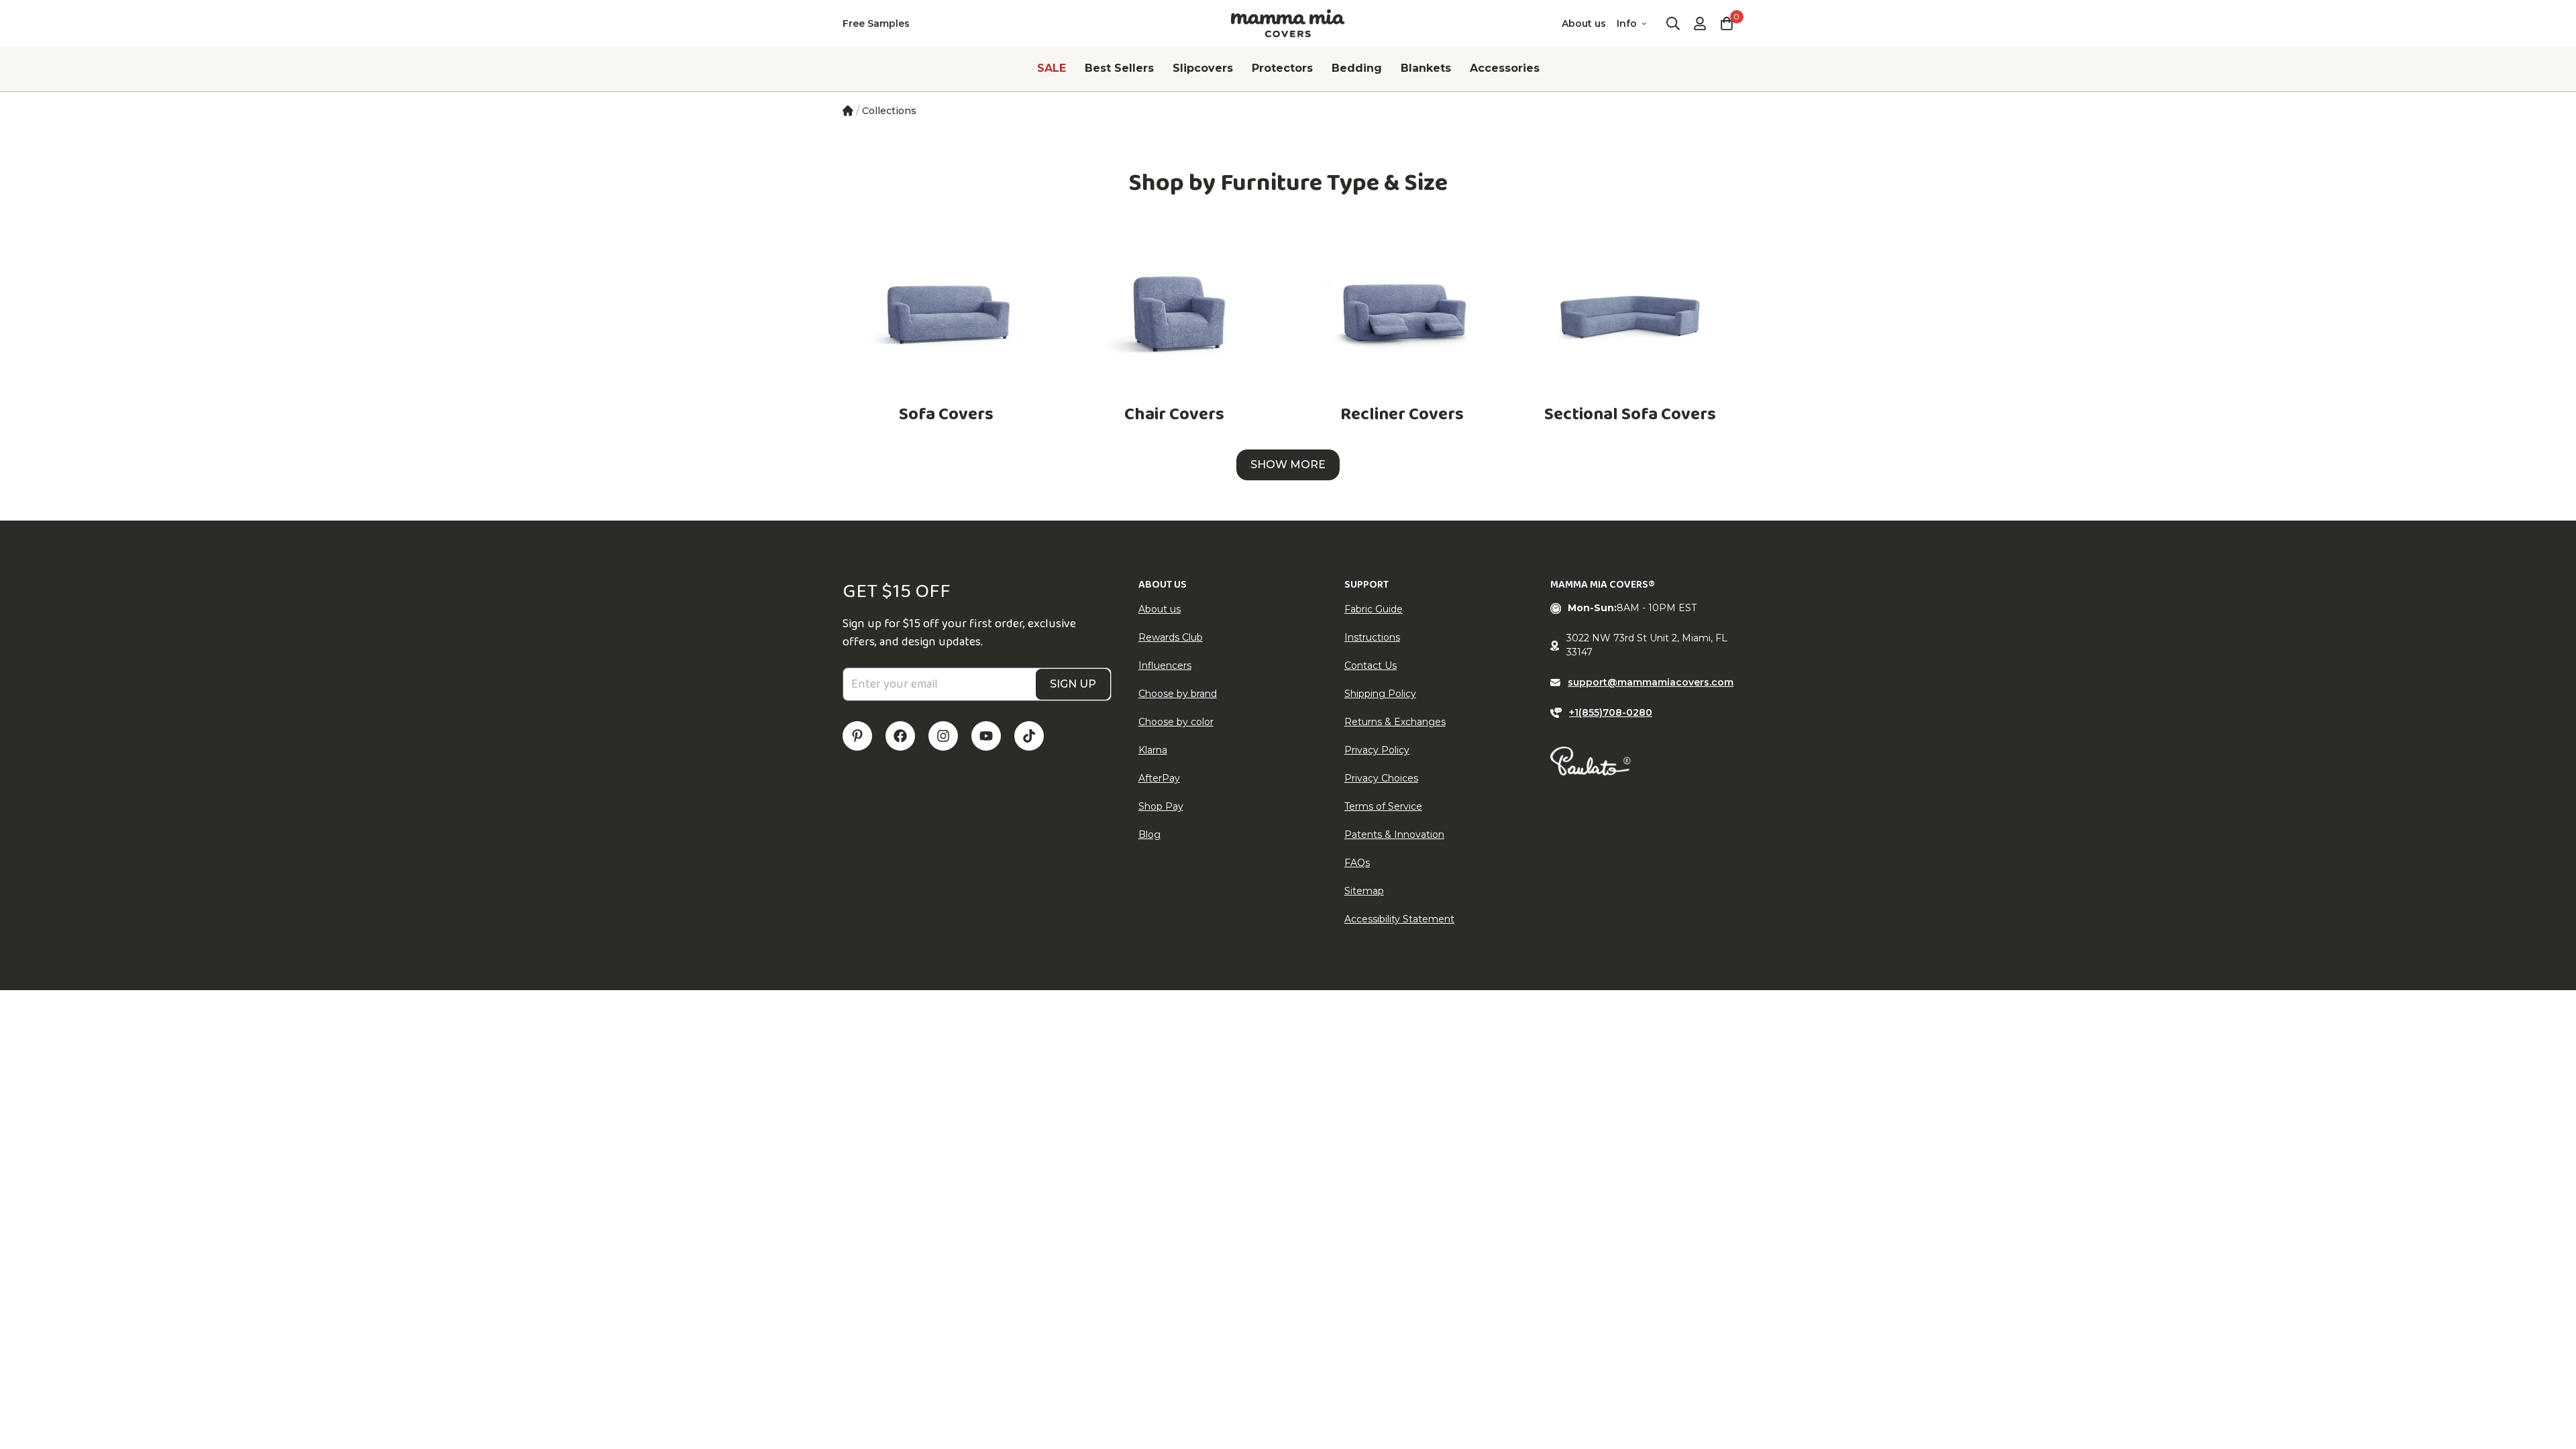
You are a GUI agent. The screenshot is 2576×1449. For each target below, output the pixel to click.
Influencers (1165, 665)
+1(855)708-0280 (1611, 712)
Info (1627, 23)
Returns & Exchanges (1395, 722)
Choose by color (1176, 722)
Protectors (1282, 68)
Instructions (1372, 637)
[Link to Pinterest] (857, 736)
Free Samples (876, 23)
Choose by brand (1178, 694)
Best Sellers (1119, 68)
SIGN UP (1073, 684)
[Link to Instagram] (943, 736)
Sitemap (1364, 891)
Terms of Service (1383, 806)
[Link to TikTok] (1029, 736)
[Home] (848, 111)
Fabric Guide (1374, 609)
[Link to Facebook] (900, 736)
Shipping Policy (1380, 694)
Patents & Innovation (1394, 835)
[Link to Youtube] (986, 736)
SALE (1052, 68)
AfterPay (1159, 778)
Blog (1149, 835)
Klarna (1153, 750)
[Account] (1700, 23)
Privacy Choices (1381, 778)
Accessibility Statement (1399, 919)
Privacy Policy (1377, 750)
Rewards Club (1171, 637)
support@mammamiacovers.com (1651, 682)
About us (1584, 23)
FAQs (1357, 863)
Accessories (1505, 68)
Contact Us (1371, 665)
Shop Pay (1161, 806)
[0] (1727, 23)
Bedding (1357, 68)
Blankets (1426, 68)
